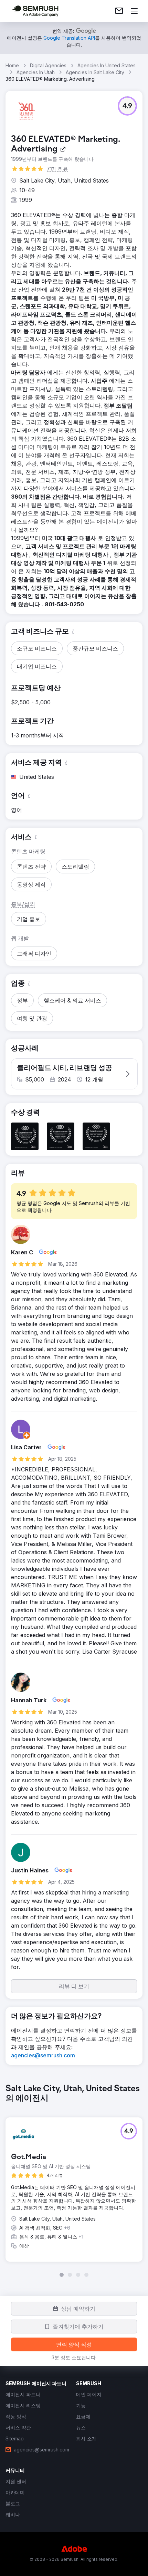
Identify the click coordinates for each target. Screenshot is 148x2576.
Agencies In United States (107, 65)
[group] (74, 2181)
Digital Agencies (48, 65)
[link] (119, 11)
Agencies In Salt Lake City (95, 72)
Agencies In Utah (36, 72)
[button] (127, 106)
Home (12, 65)
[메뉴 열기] (134, 11)
